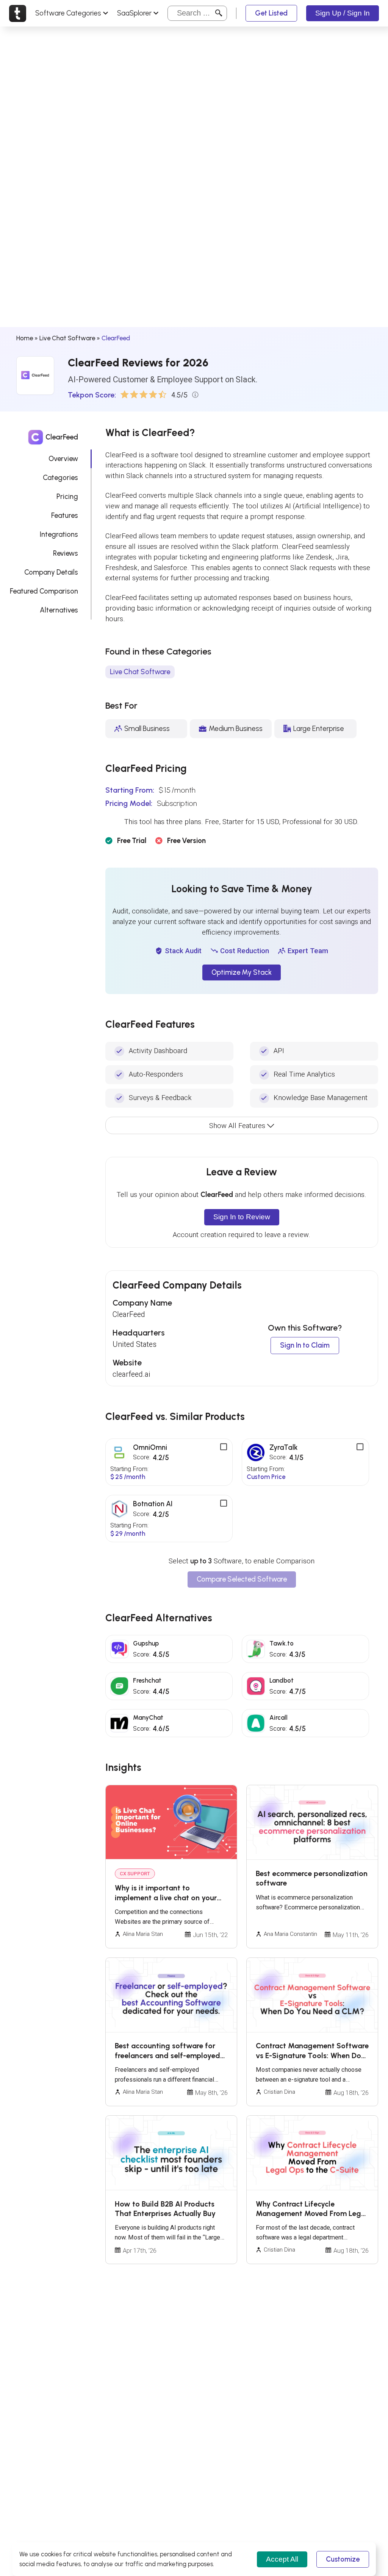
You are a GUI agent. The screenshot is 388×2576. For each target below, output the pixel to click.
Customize (343, 2559)
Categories (60, 478)
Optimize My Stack (242, 972)
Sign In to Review (242, 1217)
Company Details (51, 572)
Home (25, 338)
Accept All (282, 2559)
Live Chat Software (67, 338)
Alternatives (59, 610)
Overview (63, 459)
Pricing (67, 496)
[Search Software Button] (219, 13)
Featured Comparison (44, 591)
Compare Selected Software (242, 1579)
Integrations (59, 534)
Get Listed (271, 13)
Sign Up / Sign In (343, 13)
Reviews (66, 553)
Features (65, 515)
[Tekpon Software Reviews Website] (18, 13)
